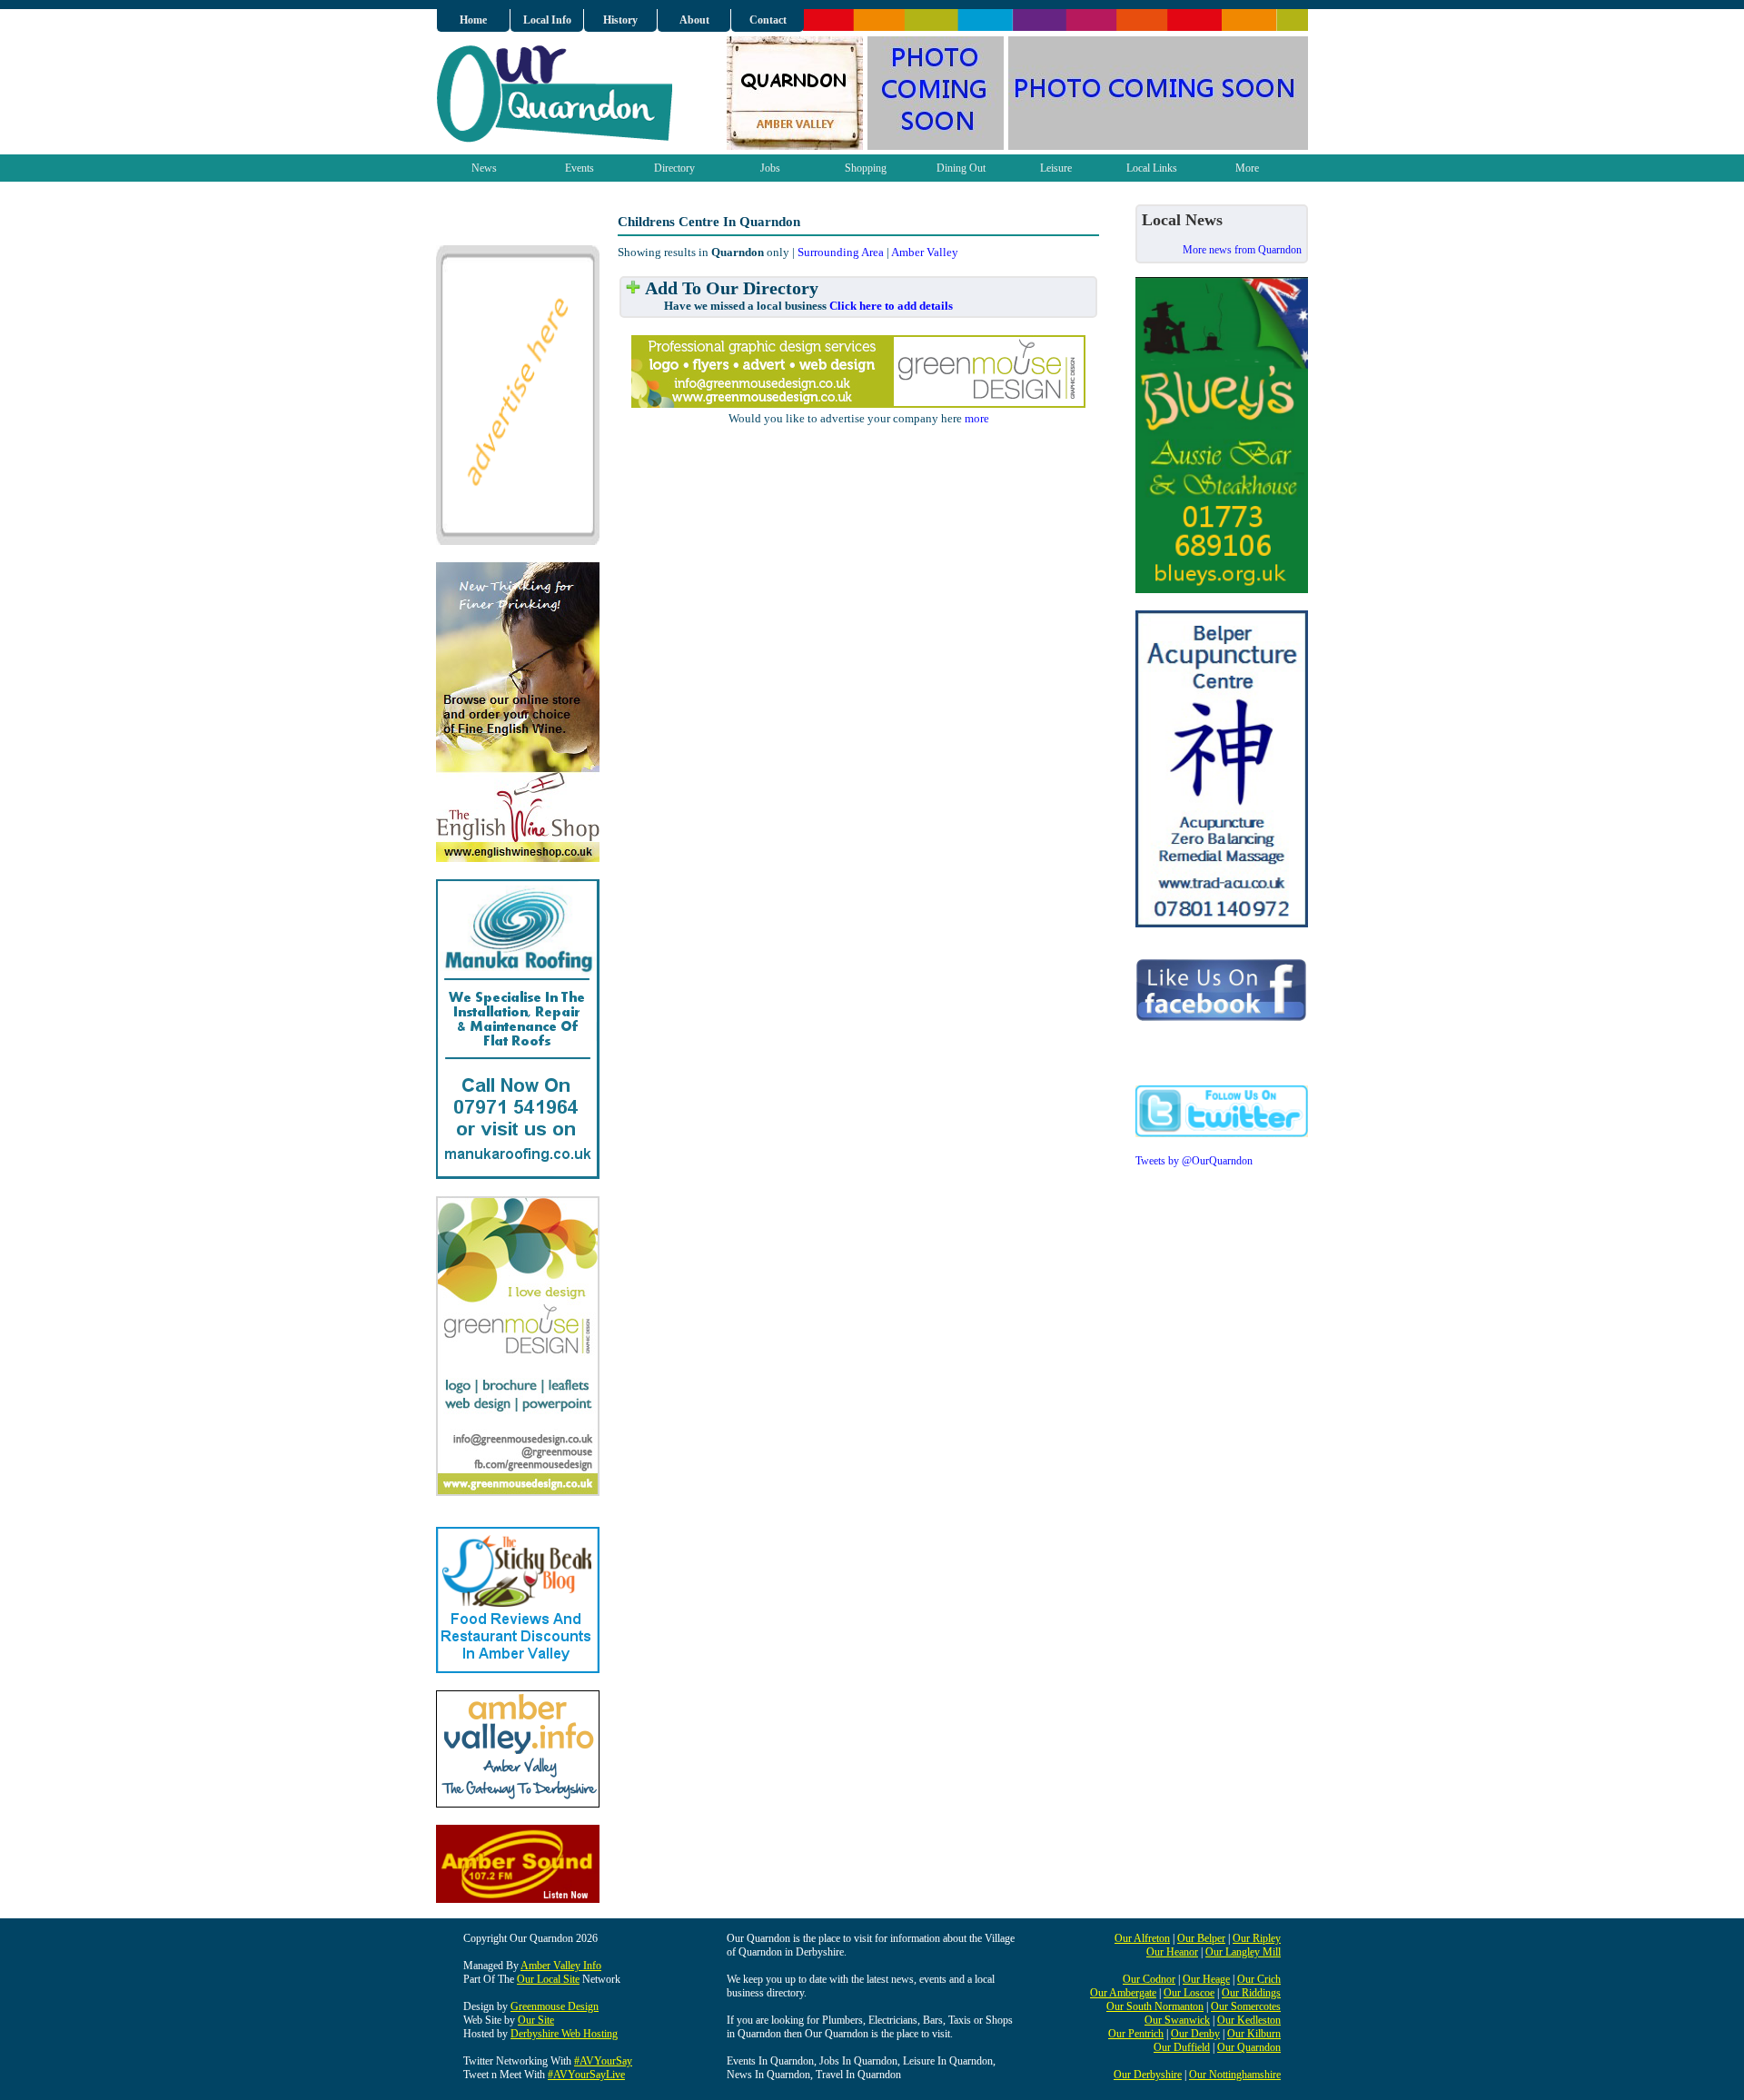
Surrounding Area (841, 252)
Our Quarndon (1249, 2047)
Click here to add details (891, 306)
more (977, 418)
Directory (674, 168)
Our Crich (1259, 1979)
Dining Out (961, 168)
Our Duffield (1182, 2047)
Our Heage (1206, 1979)
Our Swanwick (1177, 2020)
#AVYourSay (603, 2061)
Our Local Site (548, 1979)
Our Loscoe (1189, 1993)
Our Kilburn (1254, 2034)
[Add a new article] (633, 288)
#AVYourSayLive (586, 2075)
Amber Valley (925, 252)
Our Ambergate (1123, 1993)
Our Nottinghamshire (1235, 2075)
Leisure (1056, 168)
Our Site (536, 2020)
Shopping (866, 168)
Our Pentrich (1136, 2034)
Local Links (1152, 168)
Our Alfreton (1142, 1938)
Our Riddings (1251, 1993)
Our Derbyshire (1148, 2075)
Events (580, 168)
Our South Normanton (1155, 2006)
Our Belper (1201, 1938)
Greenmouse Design (555, 2006)
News (484, 168)
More (1247, 168)
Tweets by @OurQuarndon (1194, 1161)
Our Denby (1195, 2034)
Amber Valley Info (561, 1966)
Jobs (770, 168)
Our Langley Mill (1243, 1952)
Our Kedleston (1249, 2020)
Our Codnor (1149, 1979)
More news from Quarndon (1242, 250)
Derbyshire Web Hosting (564, 2034)
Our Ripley (1257, 1938)
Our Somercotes (1246, 2006)
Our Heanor (1172, 1952)
